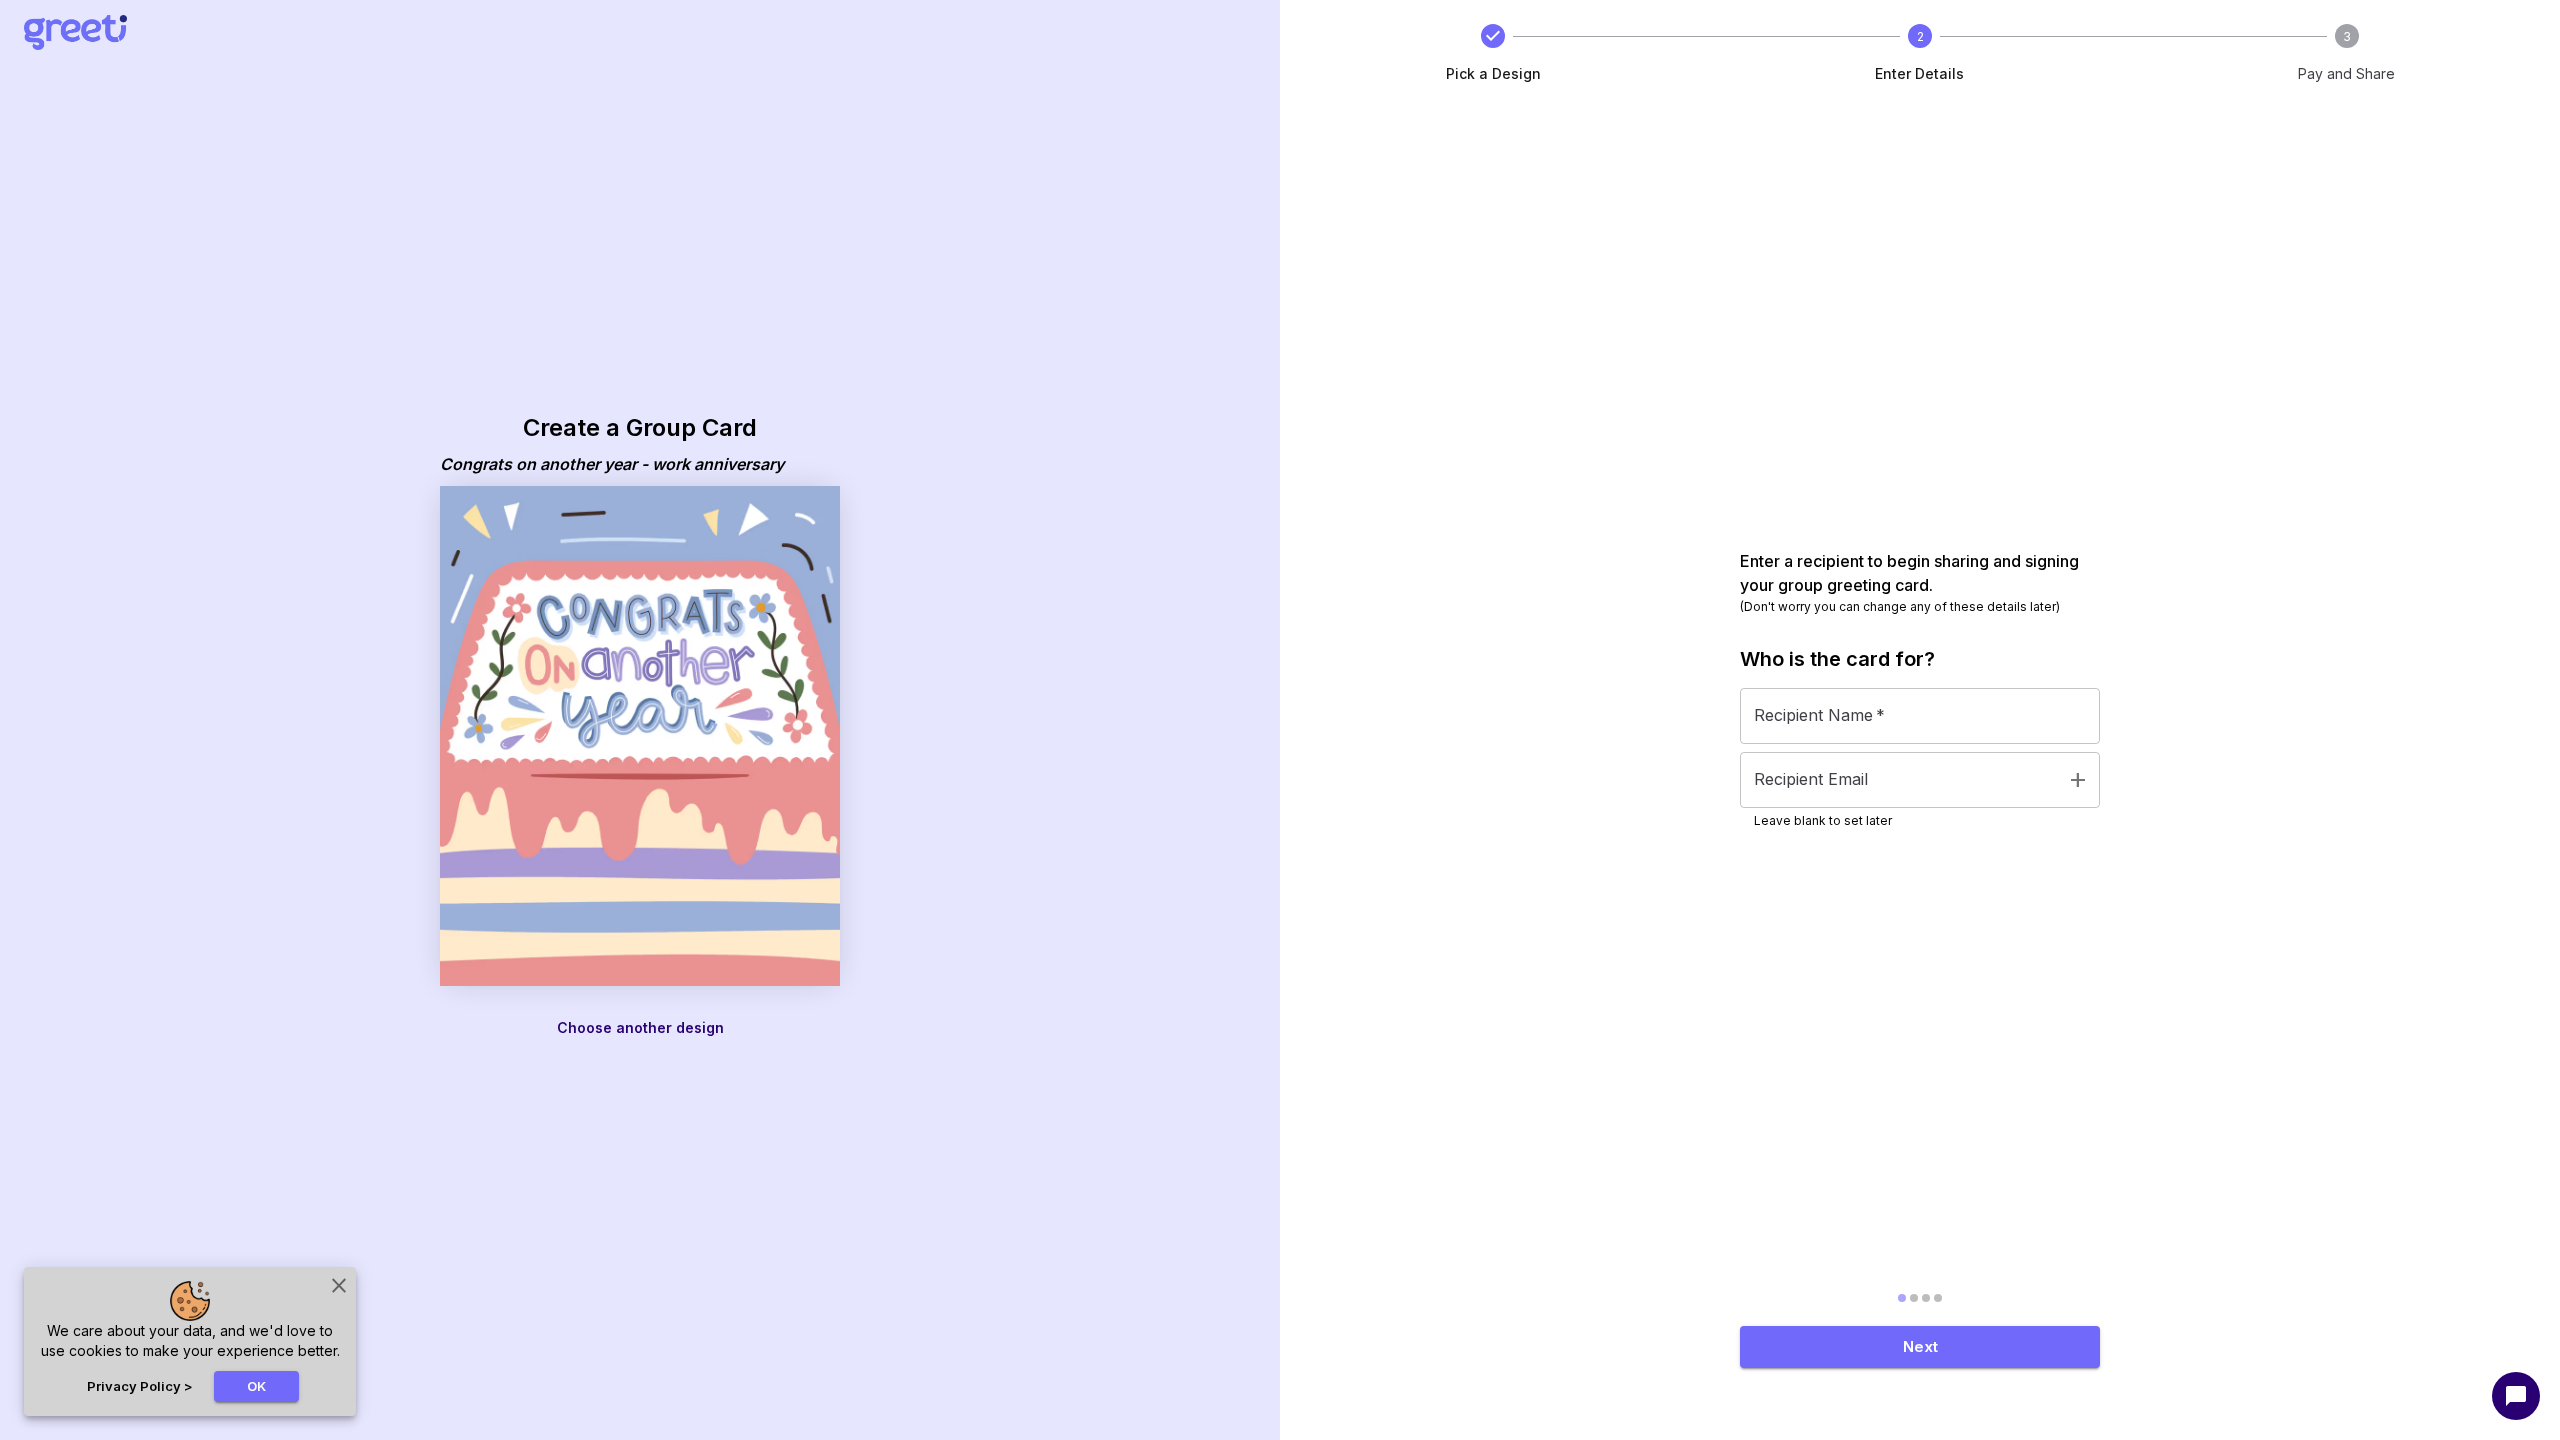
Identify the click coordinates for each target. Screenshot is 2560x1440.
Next (1920, 1346)
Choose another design (640, 1027)
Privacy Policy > (140, 1386)
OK (256, 1386)
